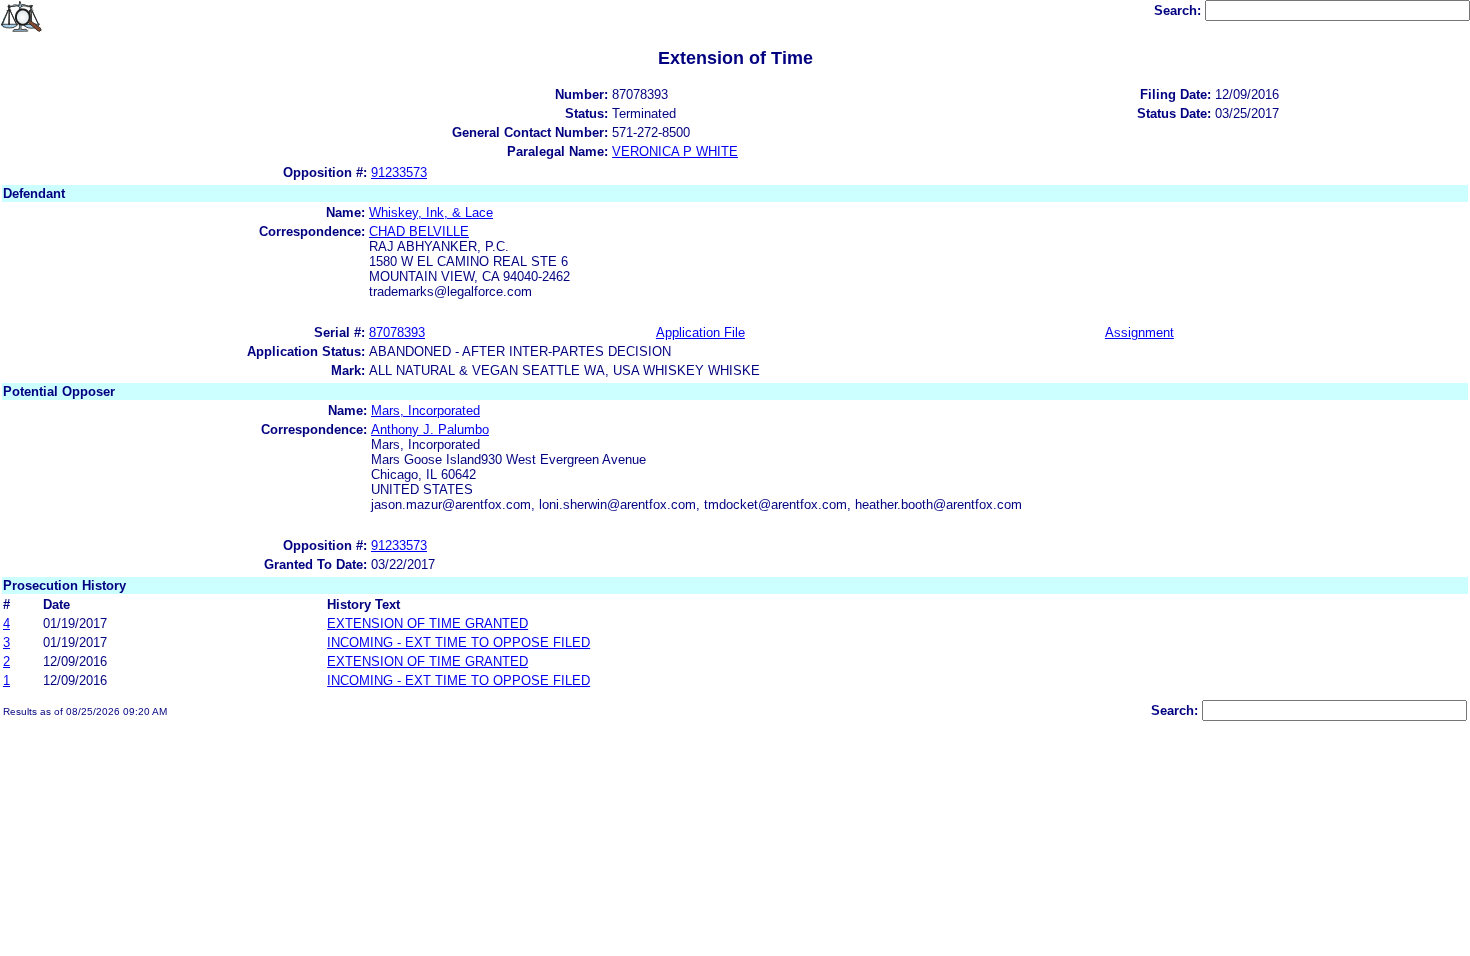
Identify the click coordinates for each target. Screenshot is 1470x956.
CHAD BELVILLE (419, 231)
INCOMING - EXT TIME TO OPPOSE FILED (458, 642)
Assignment (1139, 332)
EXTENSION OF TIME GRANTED (427, 623)
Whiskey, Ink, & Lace (431, 212)
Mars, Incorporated (425, 410)
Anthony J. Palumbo (430, 429)
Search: (1179, 10)
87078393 (397, 332)
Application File (700, 332)
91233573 (399, 172)
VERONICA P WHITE (675, 151)
